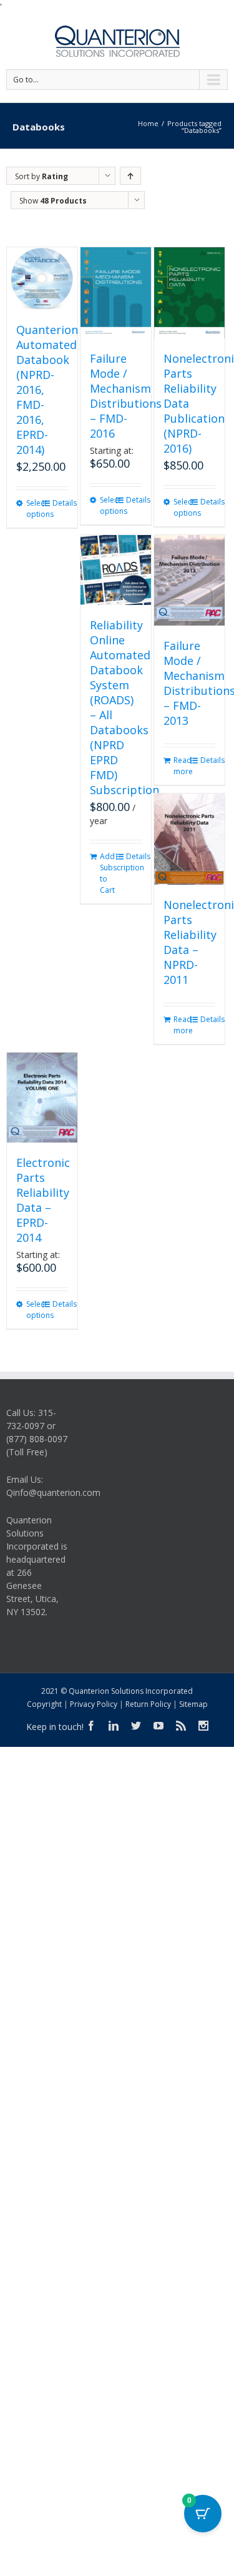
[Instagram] (203, 1726)
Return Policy (148, 1704)
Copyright (44, 1704)
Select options (34, 509)
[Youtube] (158, 1726)
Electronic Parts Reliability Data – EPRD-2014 (43, 1200)
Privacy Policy (94, 1704)
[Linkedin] (114, 1726)
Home (148, 123)
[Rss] (181, 1726)
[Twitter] (136, 1726)
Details (60, 503)
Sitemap (193, 1704)
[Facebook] (91, 1726)
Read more (181, 766)
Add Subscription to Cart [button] (108, 873)
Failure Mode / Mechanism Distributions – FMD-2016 (126, 396)
